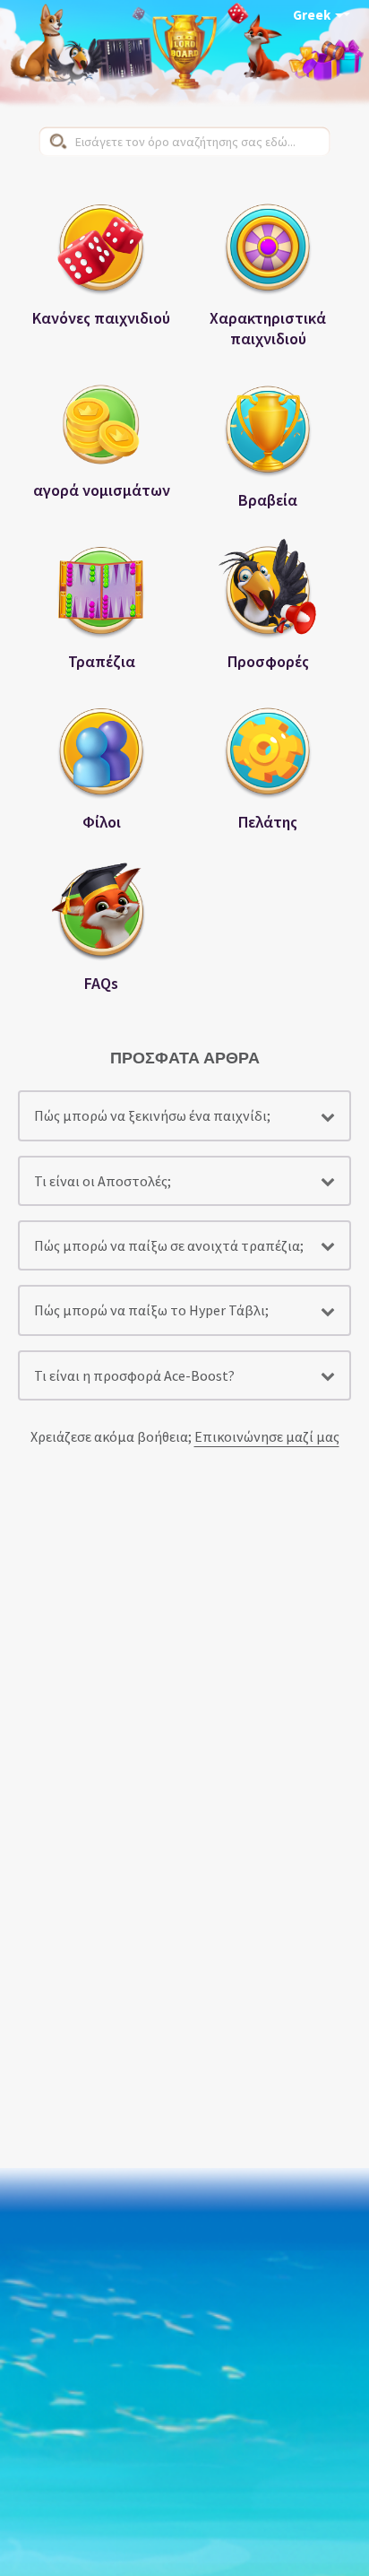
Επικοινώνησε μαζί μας (267, 1436)
